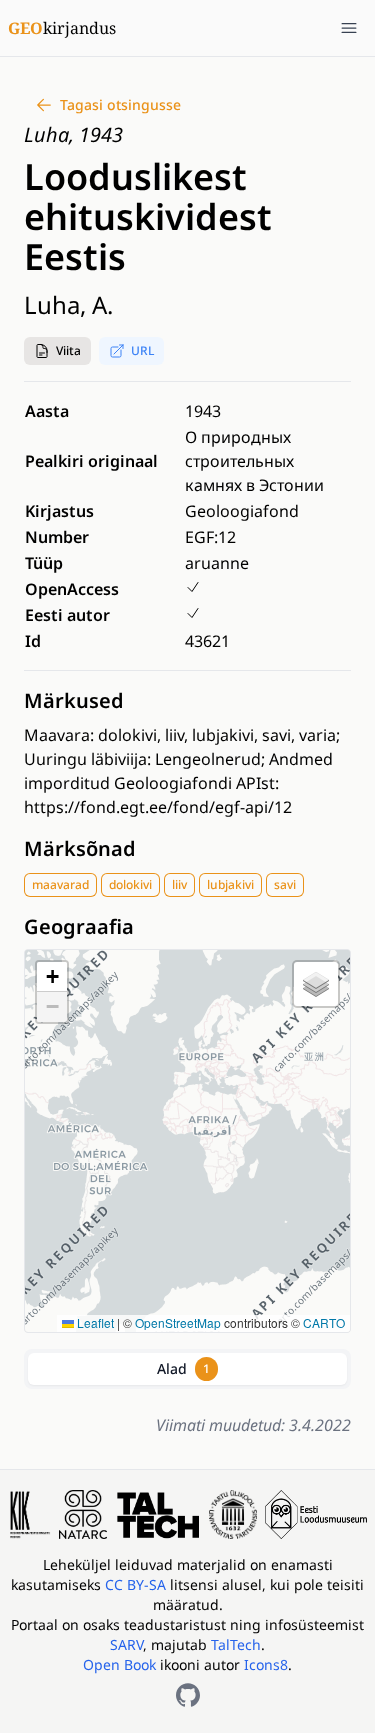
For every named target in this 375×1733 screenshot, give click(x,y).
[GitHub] (188, 1695)
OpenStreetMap (178, 1322)
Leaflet (94, 1322)
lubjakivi (230, 884)
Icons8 (266, 1664)
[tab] (187, 1369)
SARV (126, 1644)
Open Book (119, 1664)
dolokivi (130, 884)
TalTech (236, 1644)
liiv (179, 884)
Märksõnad (80, 848)
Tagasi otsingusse (120, 104)
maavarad (60, 884)
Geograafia (79, 926)
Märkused (74, 700)
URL (142, 350)
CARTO (324, 1322)
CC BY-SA (137, 1584)
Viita (68, 350)
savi (285, 884)
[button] (57, 351)
